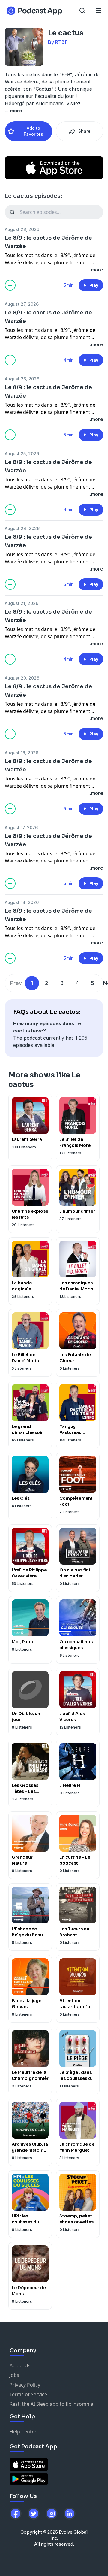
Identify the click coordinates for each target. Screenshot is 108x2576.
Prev (16, 983)
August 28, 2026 (22, 229)
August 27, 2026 (22, 304)
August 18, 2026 (22, 753)
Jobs (14, 2375)
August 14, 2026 (22, 902)
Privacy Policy (25, 2385)
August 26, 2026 (22, 379)
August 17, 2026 (21, 827)
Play (94, 285)
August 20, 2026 (22, 678)
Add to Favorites (33, 131)
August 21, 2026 (22, 603)
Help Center (23, 2432)
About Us (20, 2365)
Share (84, 131)
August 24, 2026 (22, 528)
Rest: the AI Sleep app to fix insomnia (51, 2404)
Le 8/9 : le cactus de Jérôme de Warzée (48, 242)
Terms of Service (28, 2394)
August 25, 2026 (22, 454)
